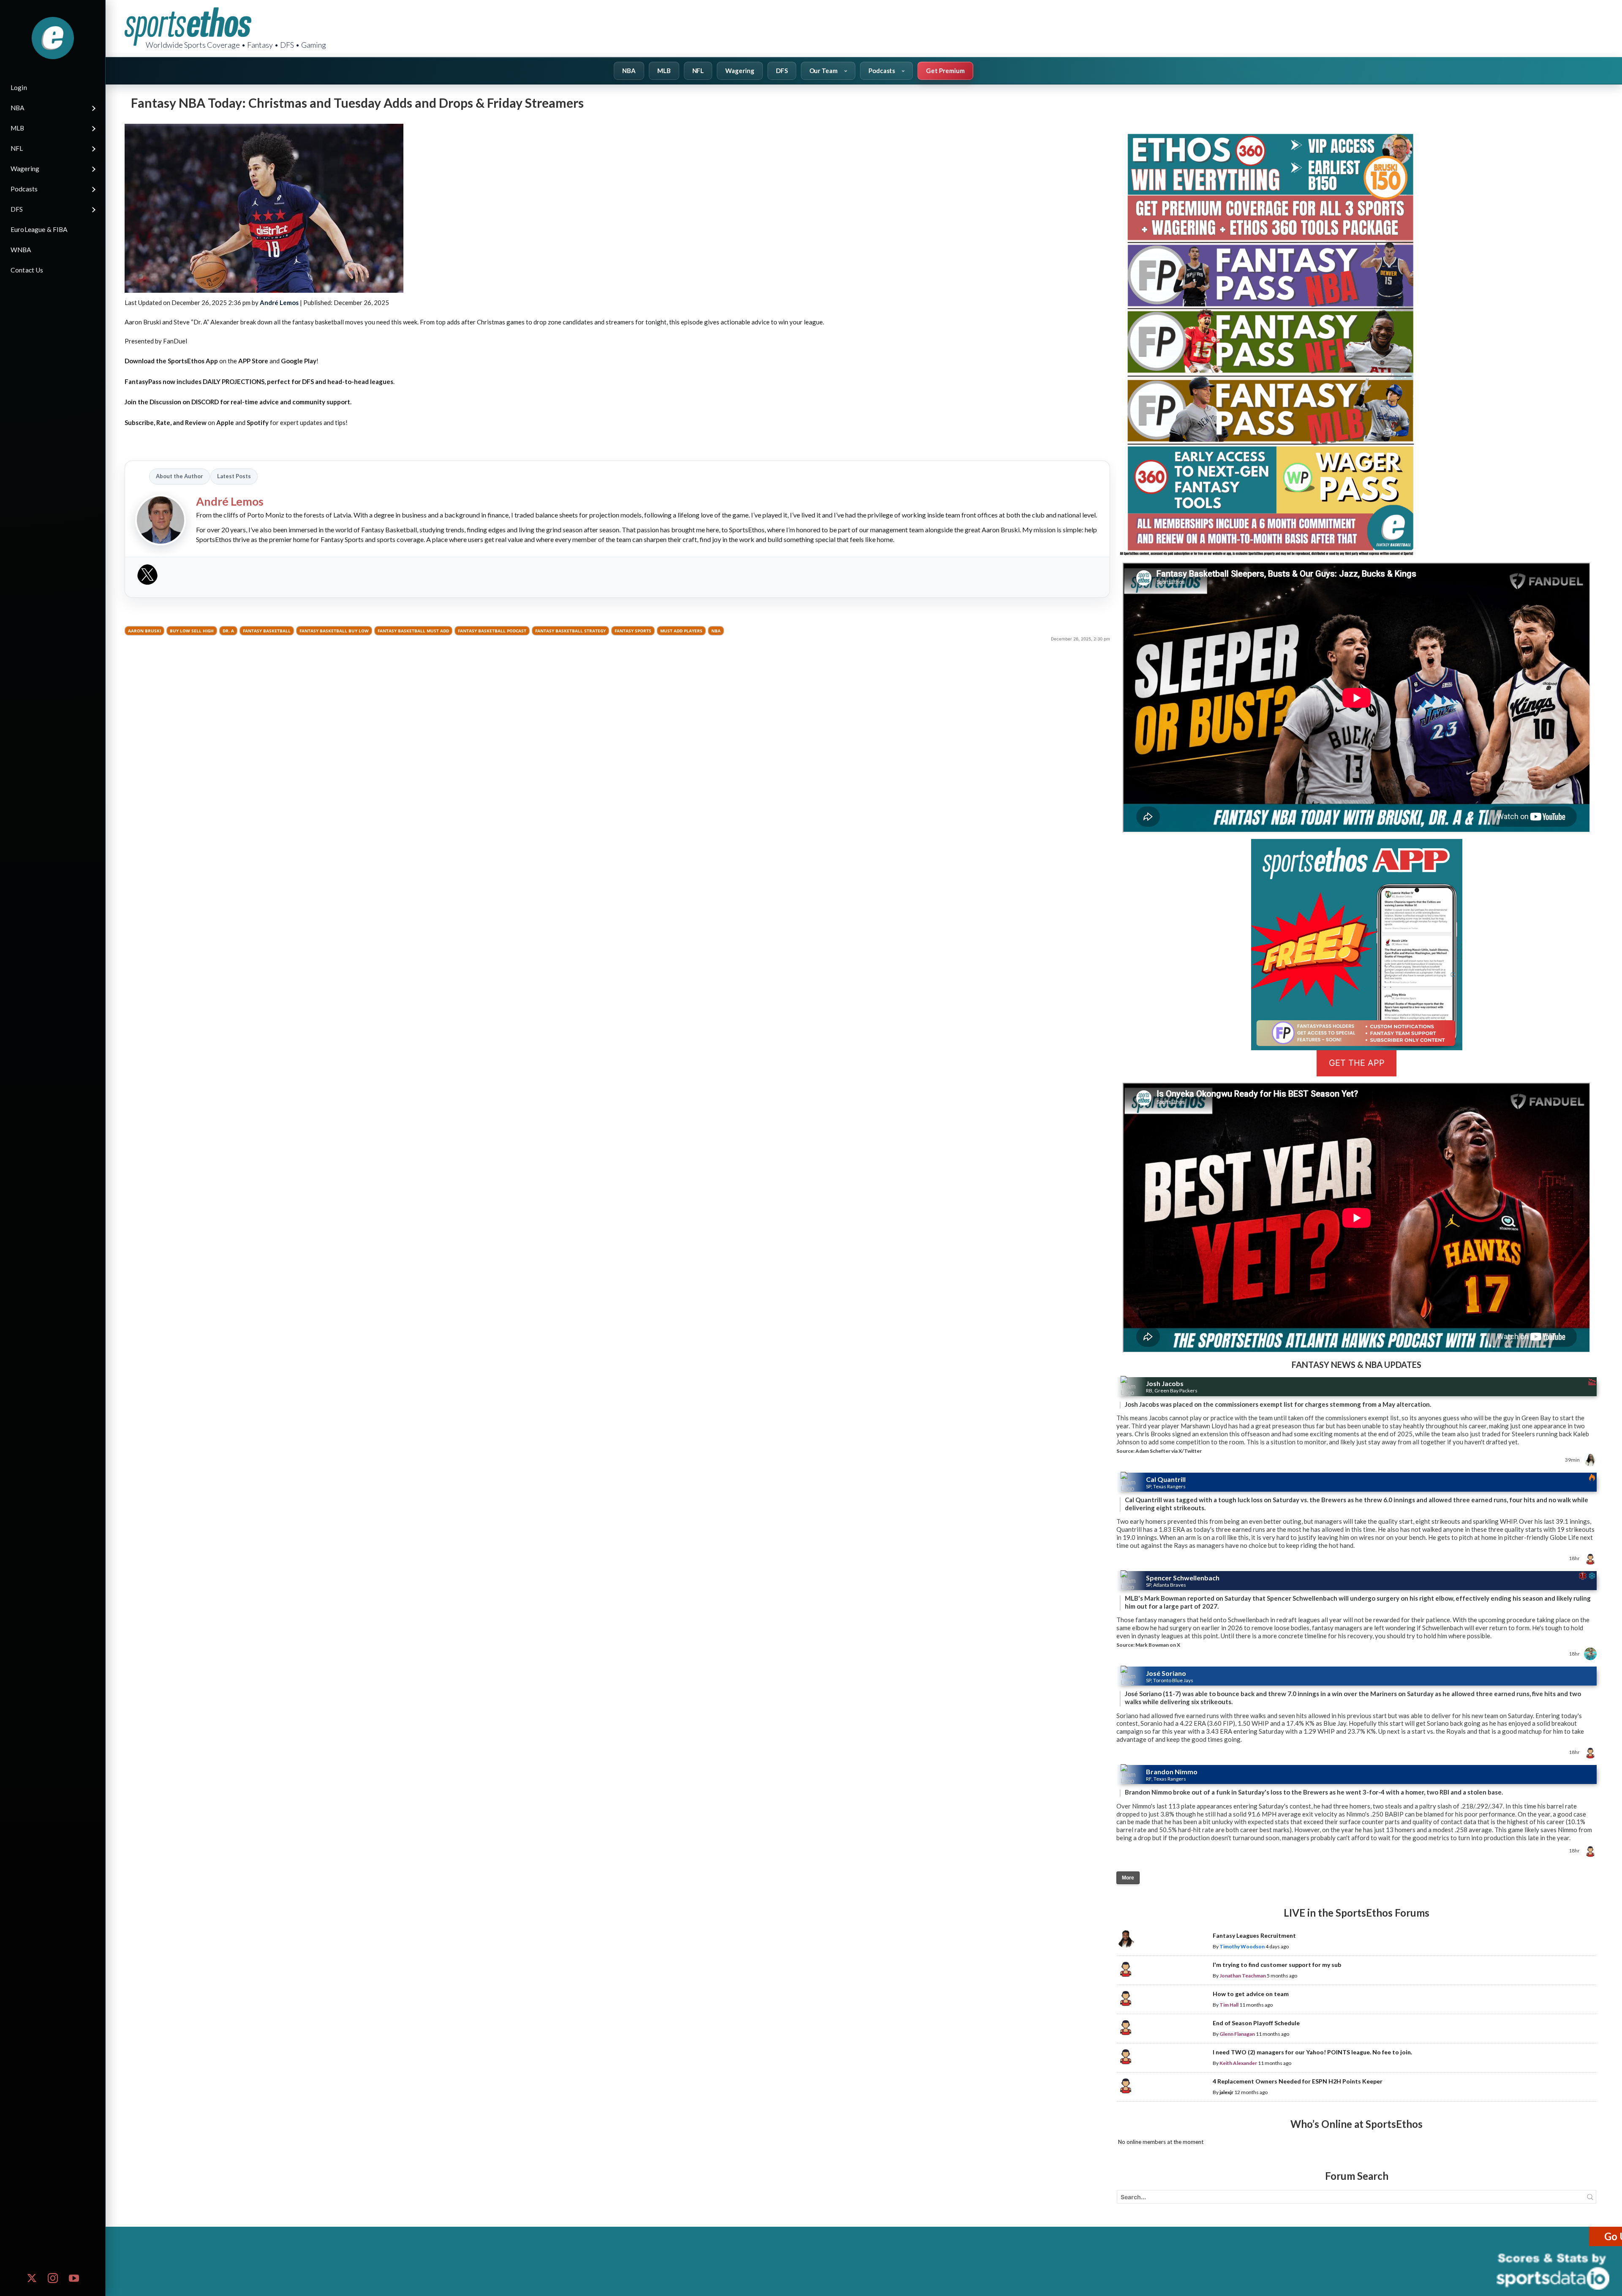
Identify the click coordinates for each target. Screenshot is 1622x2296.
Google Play (299, 361)
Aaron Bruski (144, 631)
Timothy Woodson (1242, 1946)
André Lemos (279, 302)
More (1128, 1878)
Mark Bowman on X (1158, 1645)
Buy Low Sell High (192, 631)
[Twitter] (147, 577)
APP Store (253, 361)
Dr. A (228, 631)
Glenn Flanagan (1237, 2034)
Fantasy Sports (633, 631)
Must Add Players (681, 631)
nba (716, 631)
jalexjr (1226, 2092)
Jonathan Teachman (1243, 1976)
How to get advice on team (1251, 1994)
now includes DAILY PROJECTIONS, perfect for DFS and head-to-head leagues (259, 381)
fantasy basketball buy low (334, 631)
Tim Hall (1229, 2005)
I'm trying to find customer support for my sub (1277, 1965)
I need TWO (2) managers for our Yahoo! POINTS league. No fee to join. (1312, 2052)
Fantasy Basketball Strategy (570, 631)
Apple (225, 422)
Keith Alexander (1238, 2063)
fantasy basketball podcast (492, 631)
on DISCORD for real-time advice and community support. (238, 402)
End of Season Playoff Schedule (1256, 2023)
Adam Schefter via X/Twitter (1169, 1451)
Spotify (258, 422)
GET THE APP (1357, 1063)
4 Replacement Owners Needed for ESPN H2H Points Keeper (1298, 2081)
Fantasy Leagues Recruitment (1254, 1935)
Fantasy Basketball (267, 631)
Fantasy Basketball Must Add (413, 631)
